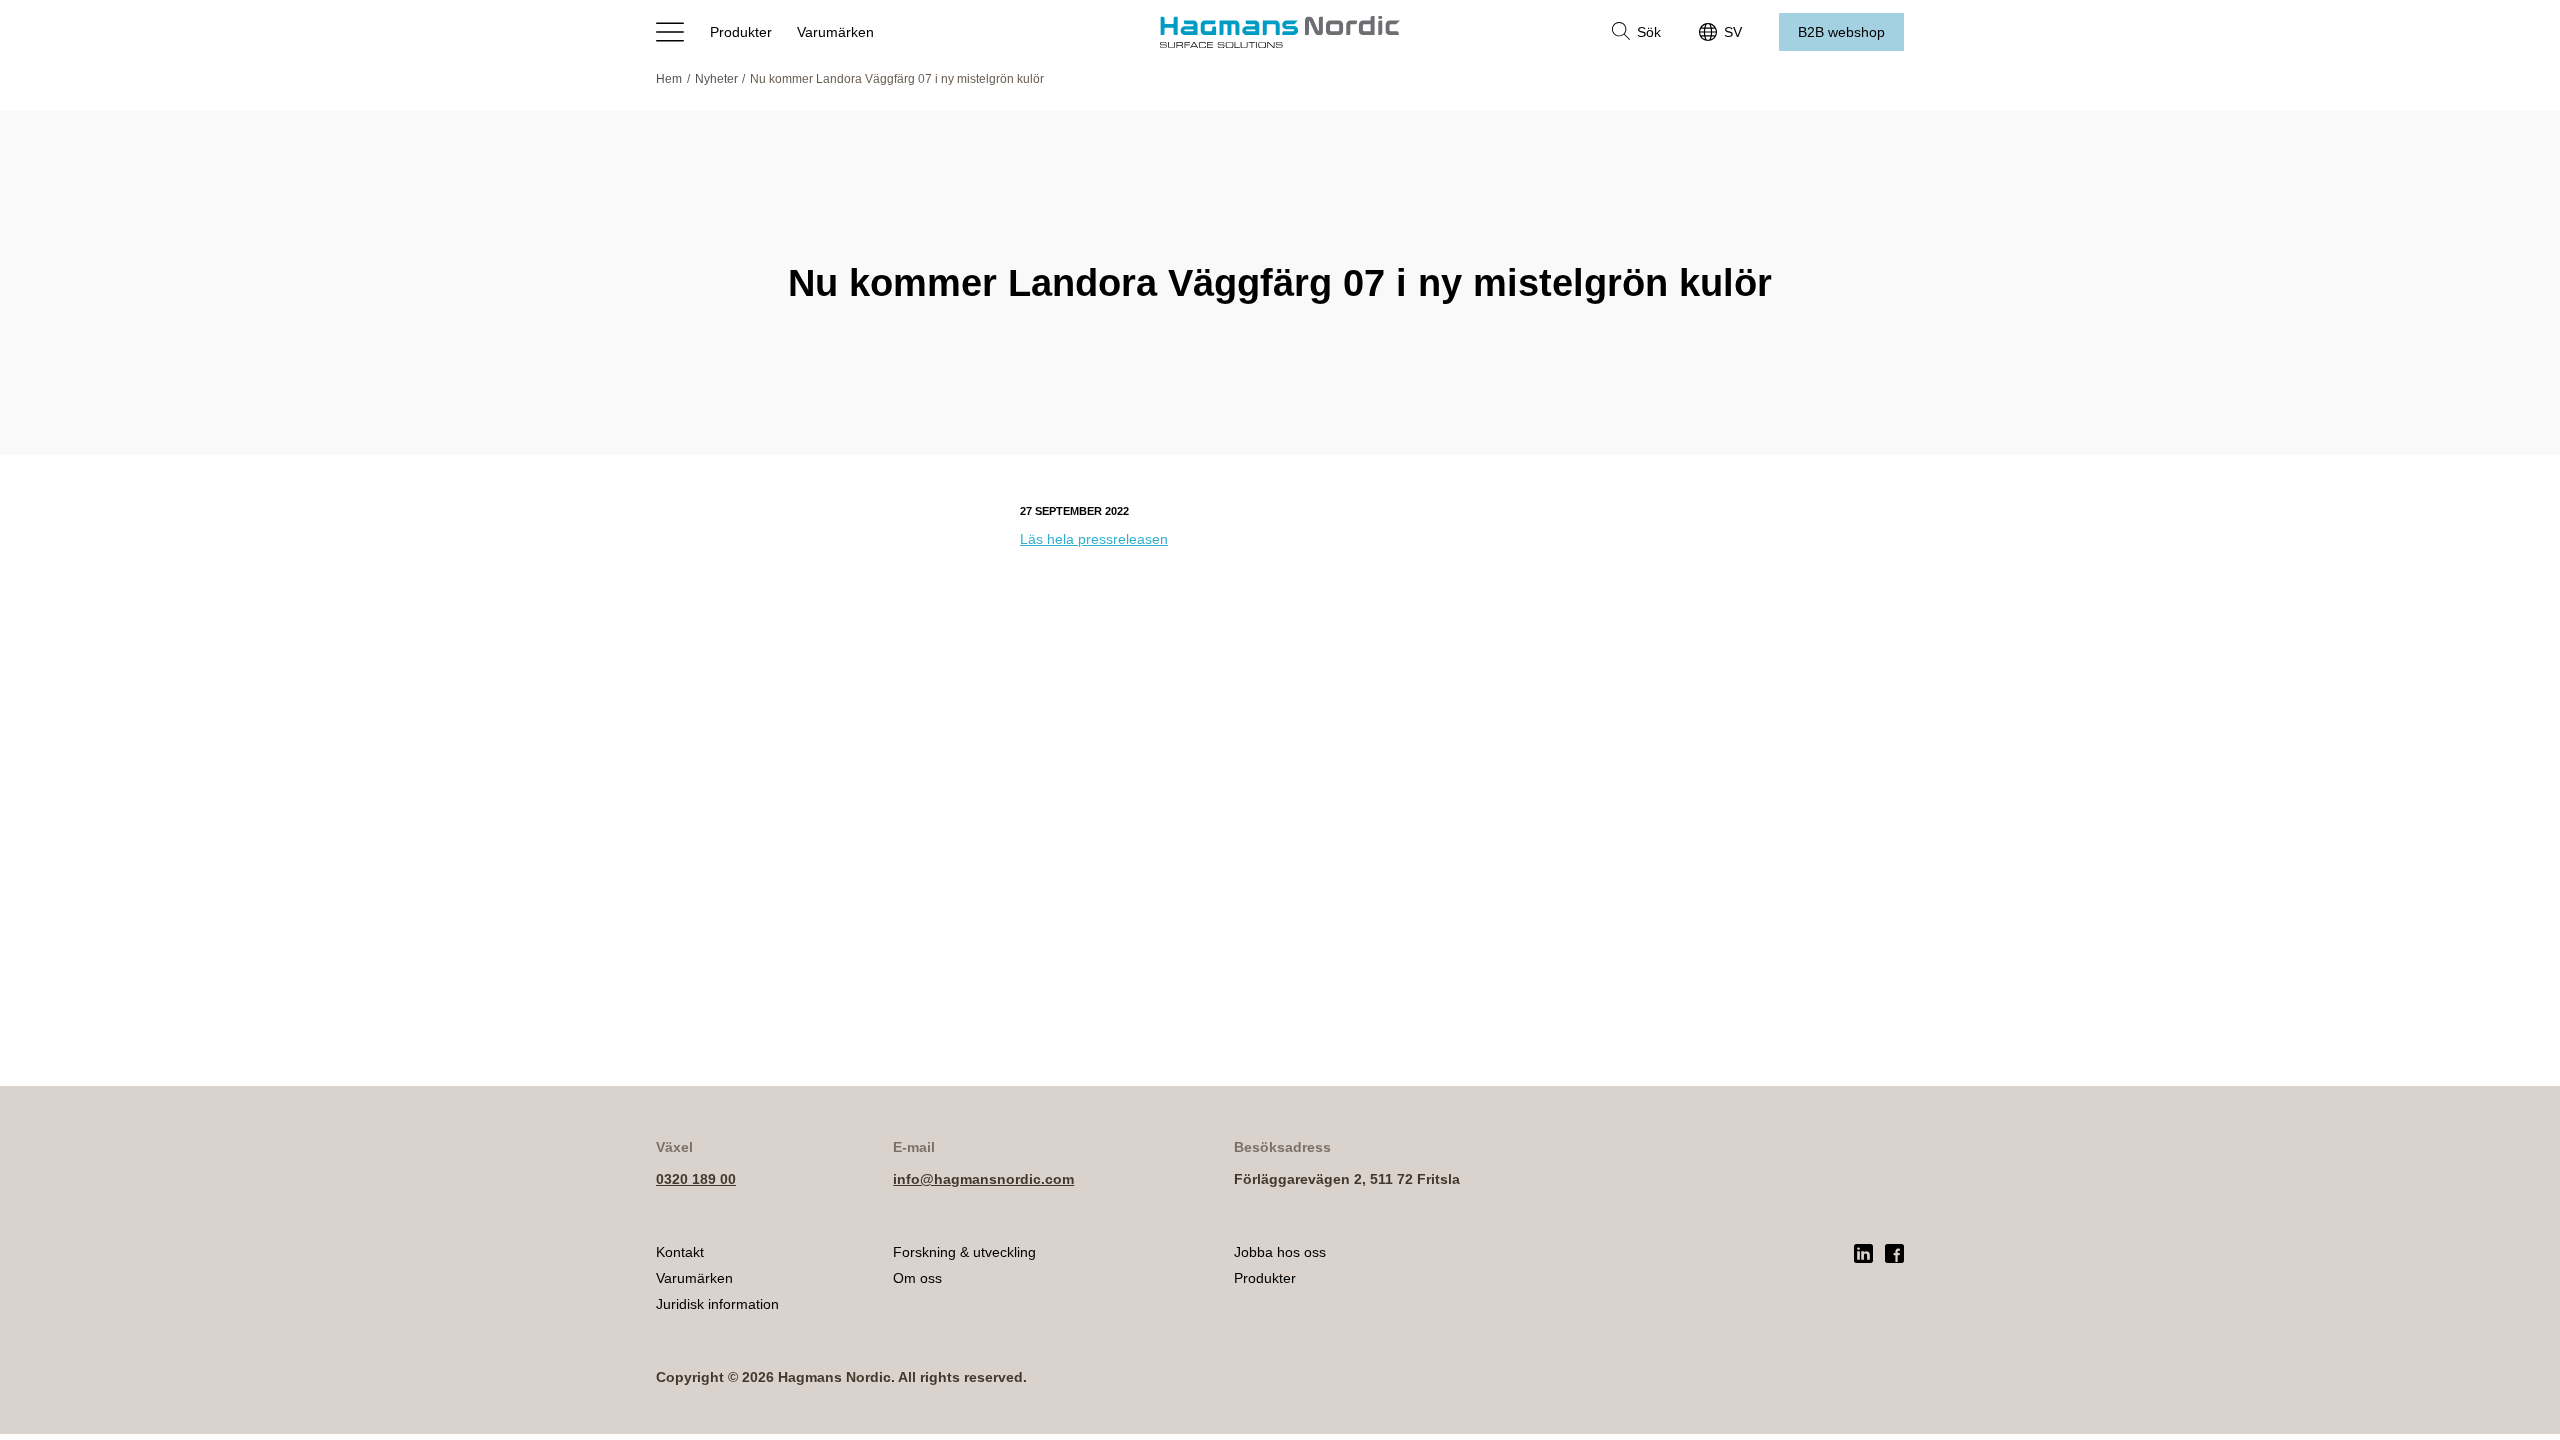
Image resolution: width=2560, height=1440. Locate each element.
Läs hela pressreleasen (1094, 539)
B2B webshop (1841, 32)
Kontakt (680, 1252)
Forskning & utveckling (964, 1252)
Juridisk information (717, 1304)
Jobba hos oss (1280, 1252)
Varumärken (835, 32)
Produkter (741, 32)
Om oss (917, 1278)
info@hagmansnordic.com (983, 1179)
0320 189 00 (696, 1179)
